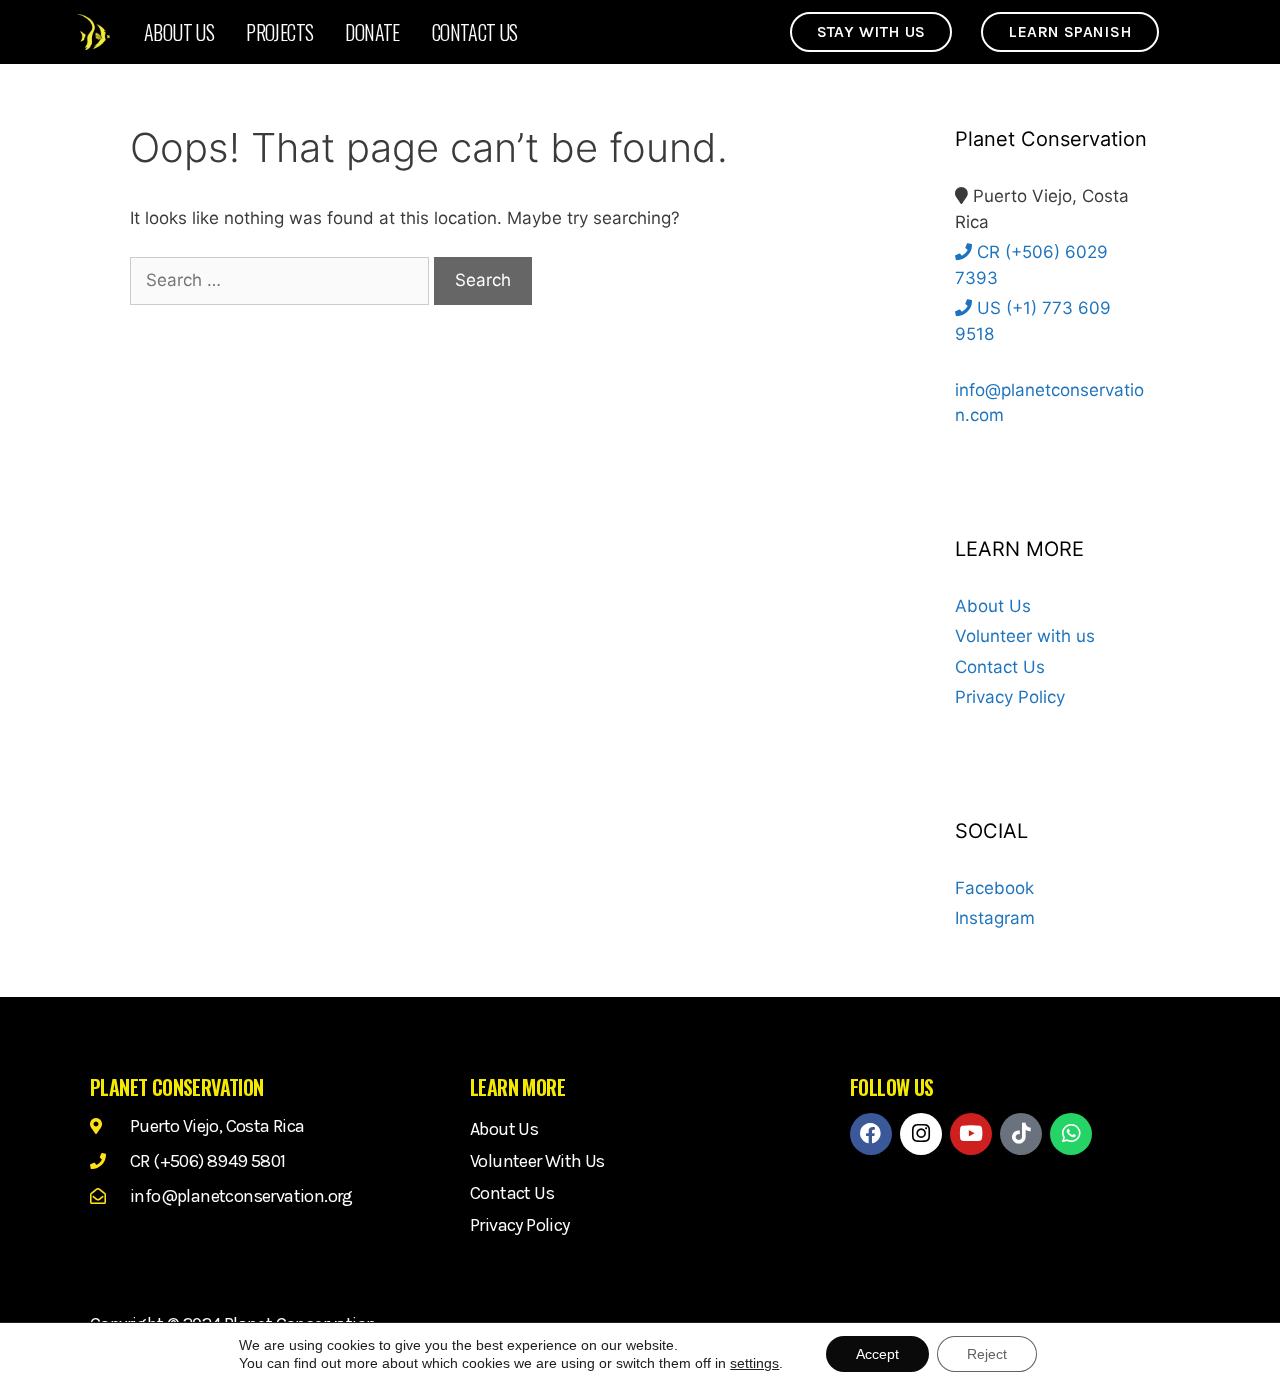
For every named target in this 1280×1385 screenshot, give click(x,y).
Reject (987, 1354)
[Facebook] (871, 1134)
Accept (877, 1354)
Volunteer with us (1025, 636)
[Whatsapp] (1071, 1134)
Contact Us (475, 32)
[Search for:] (282, 280)
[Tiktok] (1021, 1134)
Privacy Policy (1010, 697)
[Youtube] (971, 1134)
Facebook (994, 888)
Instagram (995, 918)
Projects (279, 32)
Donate (372, 32)
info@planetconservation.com (1049, 402)
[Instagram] (921, 1134)
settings (754, 1363)
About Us (179, 32)
